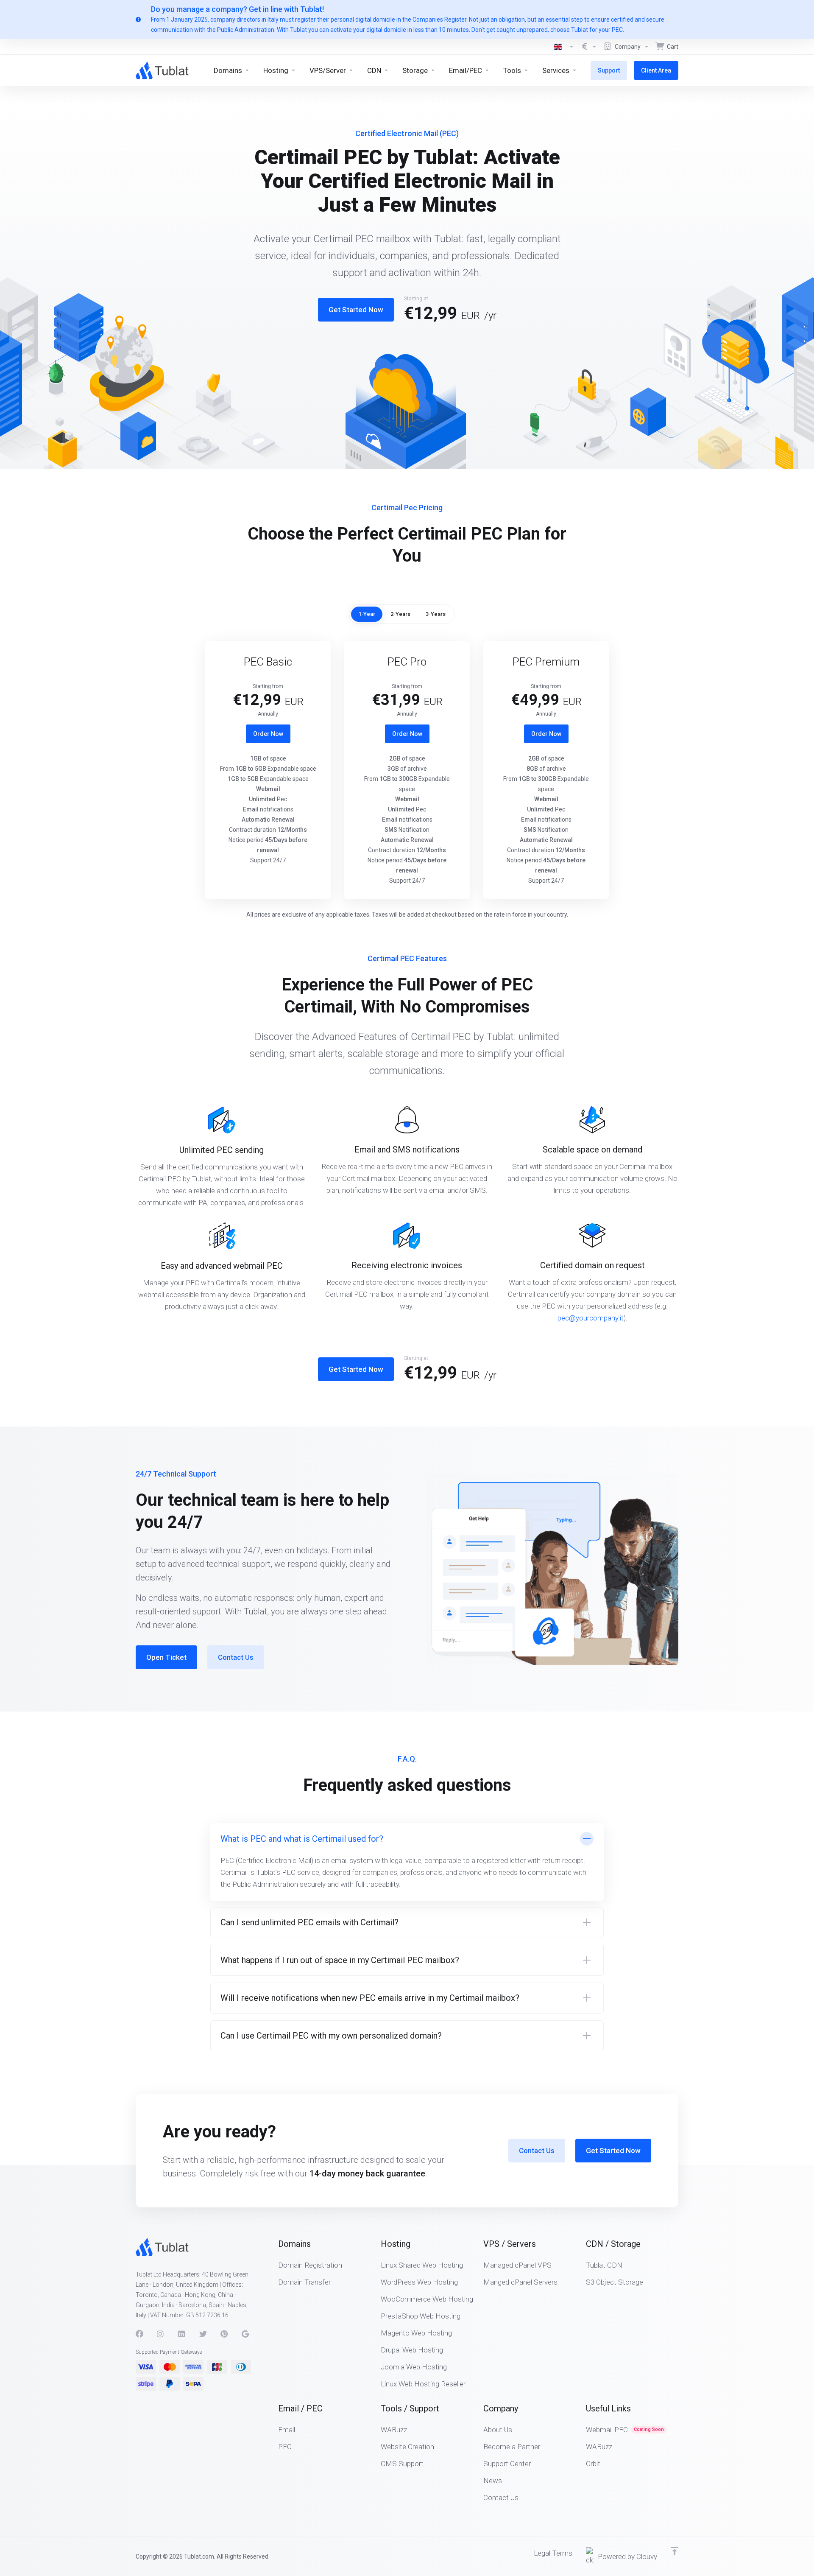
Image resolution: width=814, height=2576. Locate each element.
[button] (407, 1862)
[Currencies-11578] (589, 47)
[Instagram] (161, 2334)
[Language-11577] (564, 47)
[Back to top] (675, 2551)
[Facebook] (139, 2334)
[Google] (245, 2334)
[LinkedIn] (182, 2334)
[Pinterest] (224, 2334)
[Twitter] (203, 2334)
